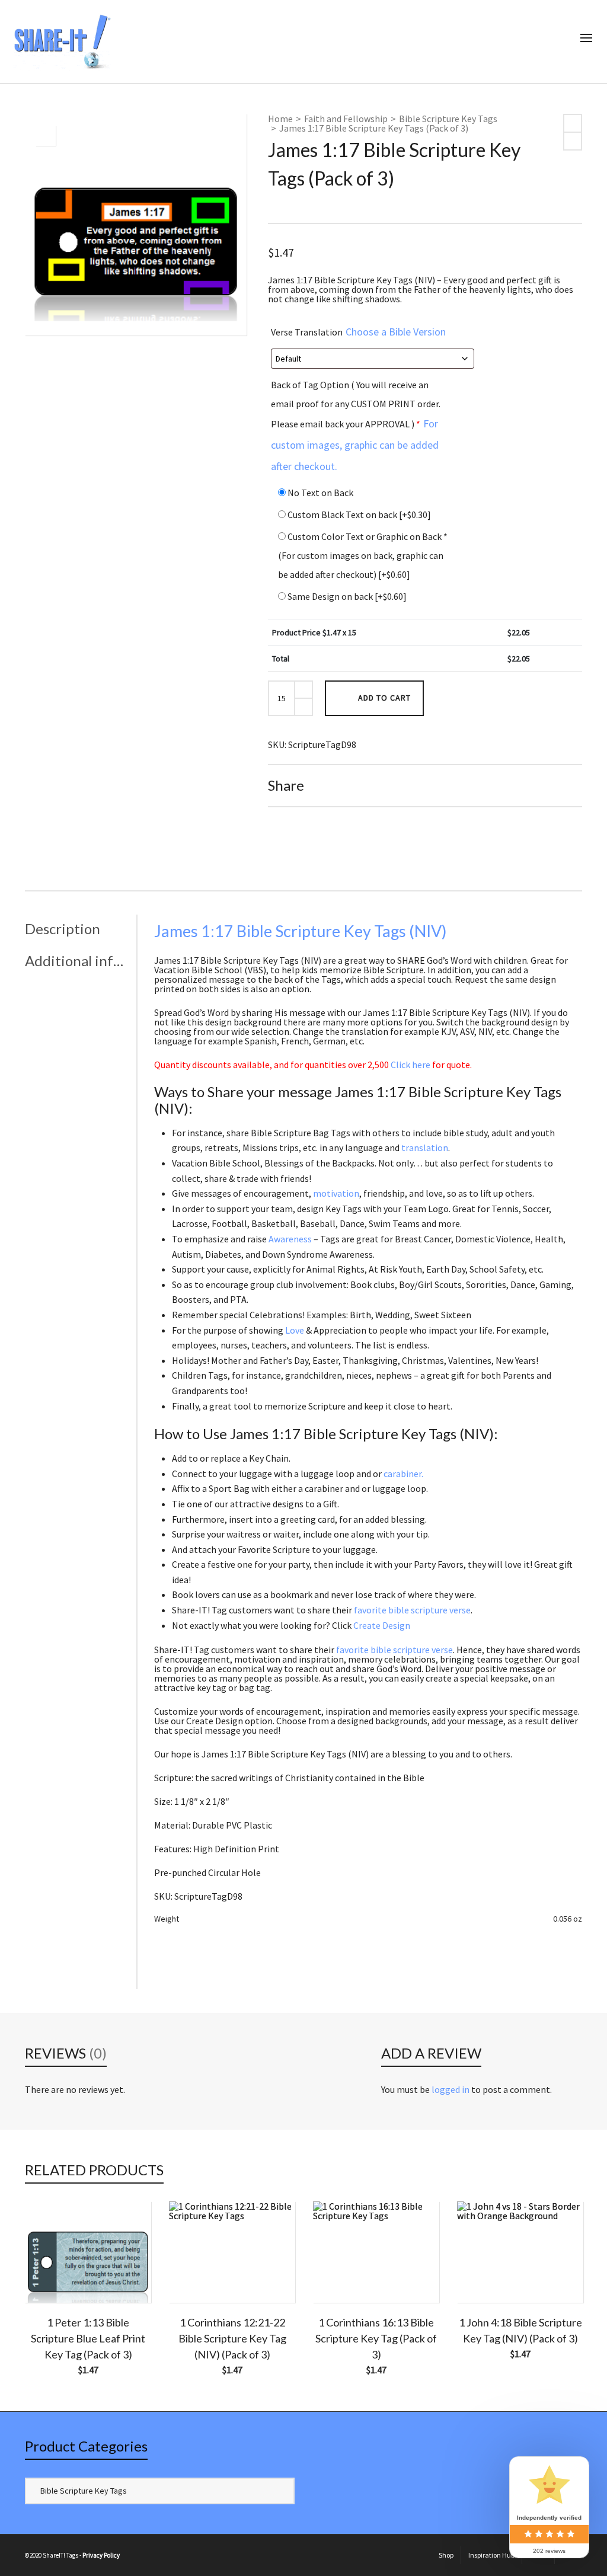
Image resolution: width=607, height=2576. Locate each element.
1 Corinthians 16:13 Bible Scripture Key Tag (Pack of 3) (376, 2338)
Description (63, 929)
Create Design (382, 1625)
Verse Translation (358, 332)
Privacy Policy (101, 2555)
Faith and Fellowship (346, 119)
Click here (410, 1065)
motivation (336, 1193)
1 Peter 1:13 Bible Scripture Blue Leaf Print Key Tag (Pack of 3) (88, 2338)
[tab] (81, 929)
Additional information (78, 961)
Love (295, 1330)
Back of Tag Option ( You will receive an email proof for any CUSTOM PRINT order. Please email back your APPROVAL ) (356, 426)
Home (280, 119)
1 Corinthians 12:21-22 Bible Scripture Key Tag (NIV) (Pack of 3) (232, 2338)
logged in (451, 2089)
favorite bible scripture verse (412, 1610)
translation (425, 1148)
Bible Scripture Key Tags (448, 119)
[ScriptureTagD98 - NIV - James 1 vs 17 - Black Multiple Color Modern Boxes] (46, 136)
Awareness (290, 1239)
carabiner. (403, 1474)
